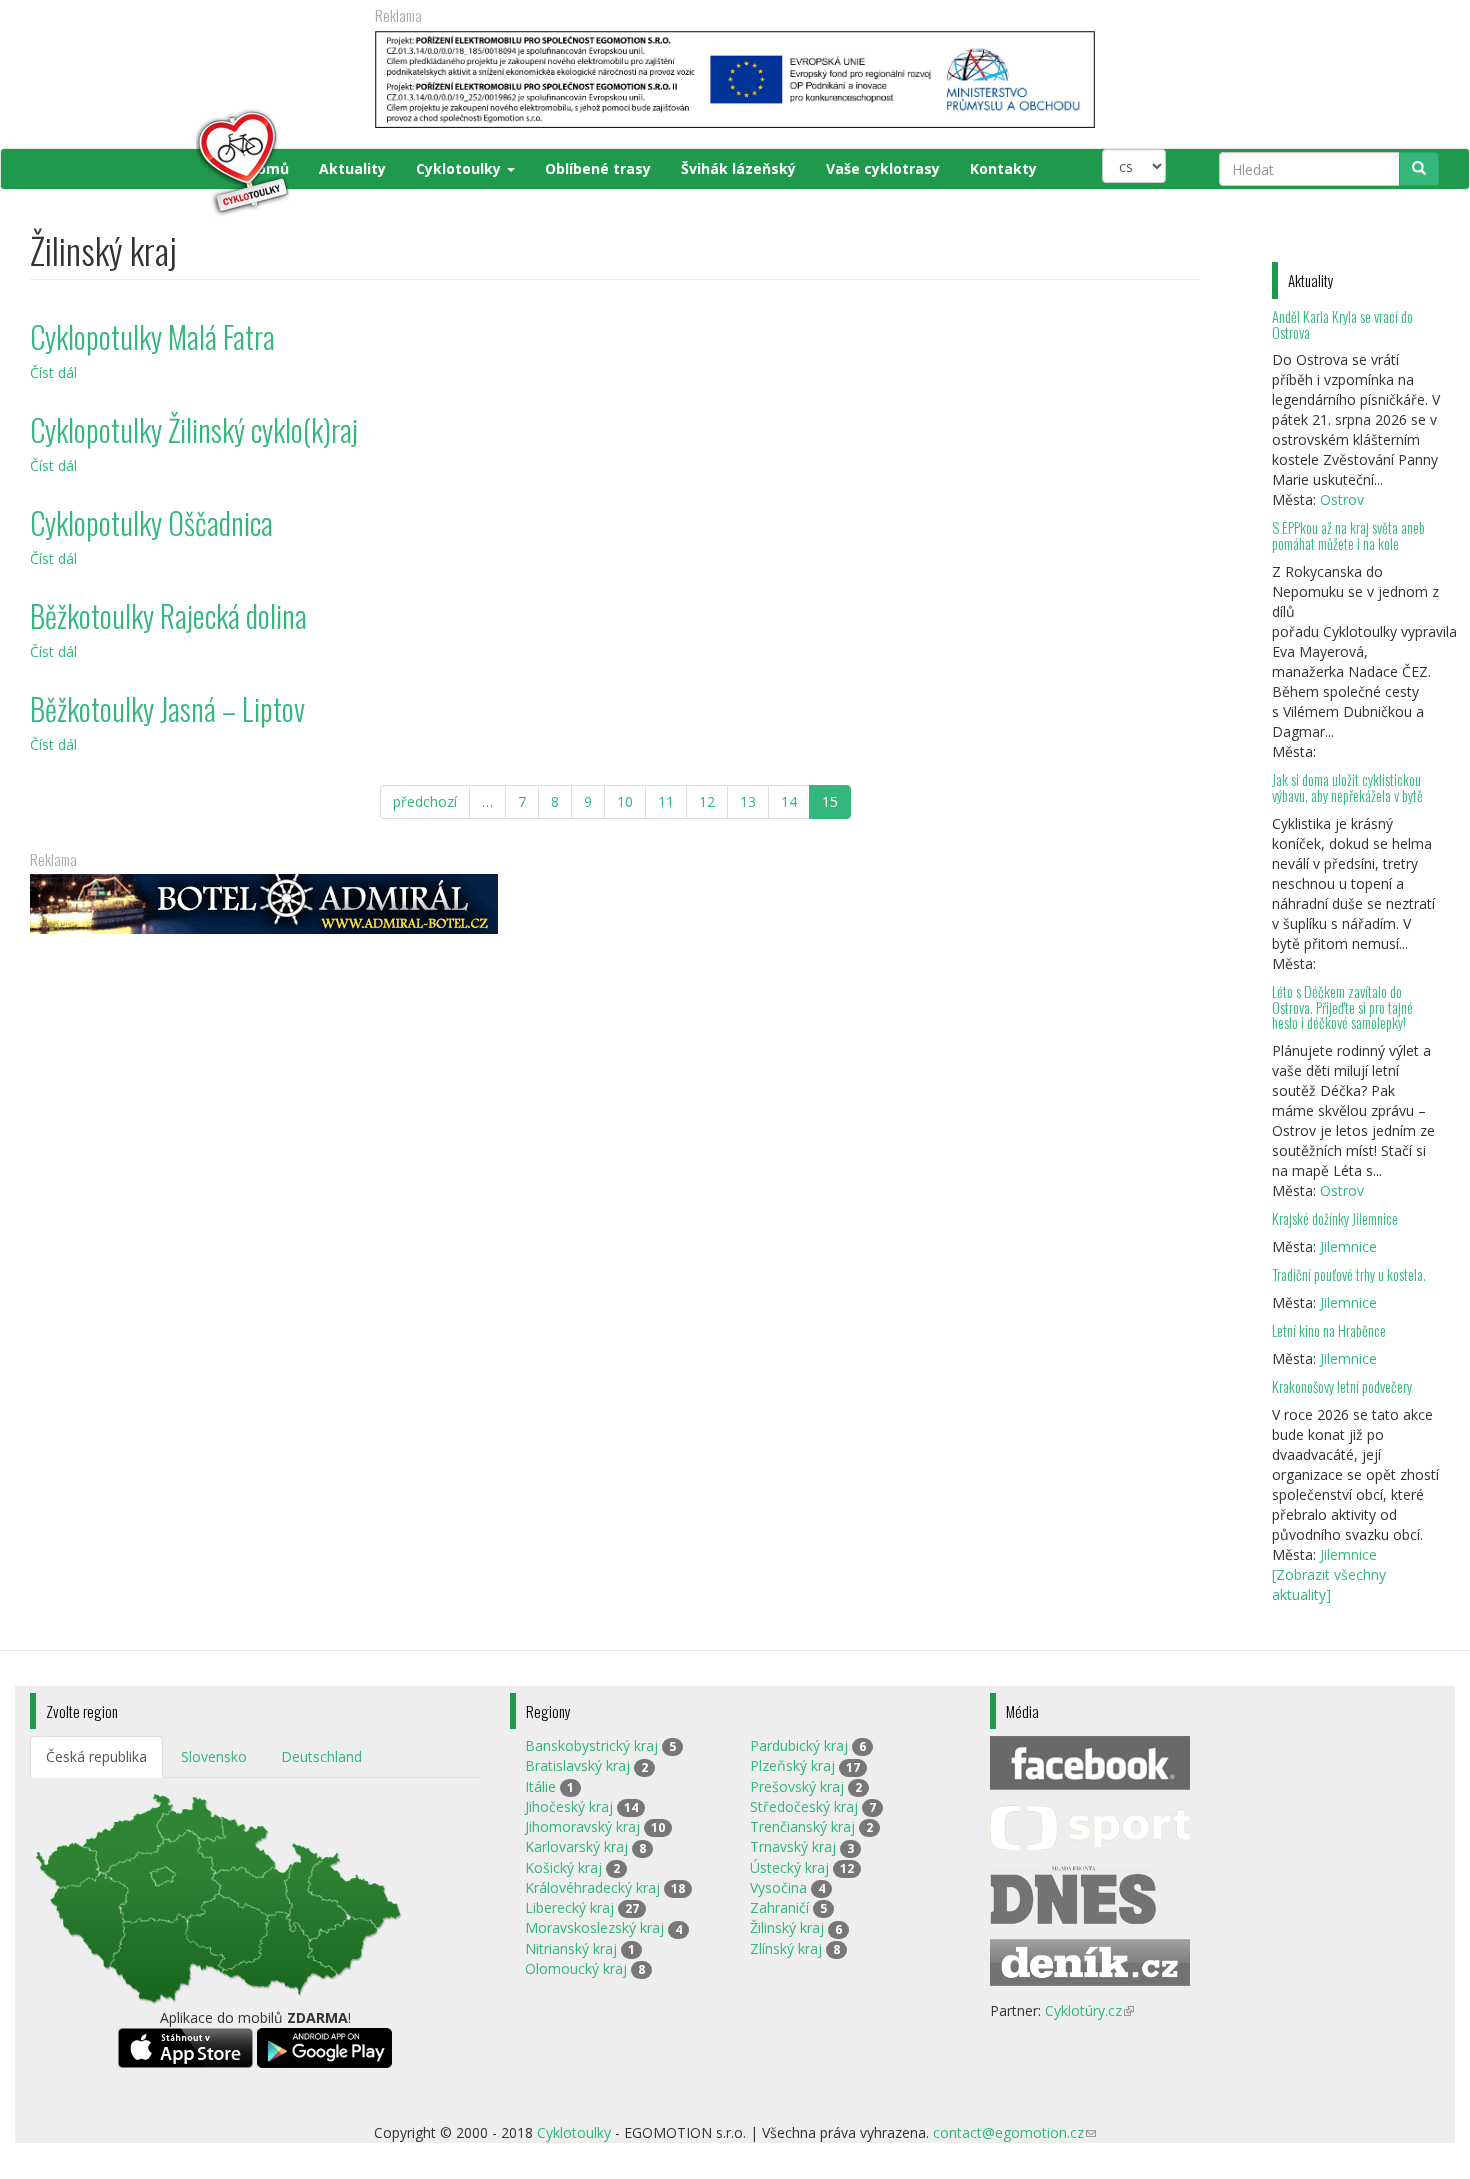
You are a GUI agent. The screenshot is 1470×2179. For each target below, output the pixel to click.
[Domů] (161, 163)
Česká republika (96, 1756)
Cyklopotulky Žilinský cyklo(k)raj (194, 429)
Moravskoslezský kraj (594, 1927)
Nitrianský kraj (571, 1948)
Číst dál (53, 372)
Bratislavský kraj (577, 1765)
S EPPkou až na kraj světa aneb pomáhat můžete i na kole (1348, 535)
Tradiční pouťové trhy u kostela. (1349, 1274)
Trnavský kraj (793, 1846)
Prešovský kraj (797, 1786)
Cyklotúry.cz (1089, 2010)
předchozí (425, 801)
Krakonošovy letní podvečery (1342, 1386)
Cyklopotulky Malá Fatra (152, 336)
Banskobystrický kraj (591, 1745)
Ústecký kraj (789, 1867)
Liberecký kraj (569, 1907)
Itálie (540, 1786)
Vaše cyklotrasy (883, 168)
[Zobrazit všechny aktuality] (1329, 1584)
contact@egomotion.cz (1014, 2132)
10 (625, 801)
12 (707, 801)
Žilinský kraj (787, 1927)
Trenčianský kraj (802, 1826)
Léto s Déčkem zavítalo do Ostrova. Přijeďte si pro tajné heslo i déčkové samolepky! (1342, 1007)
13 (748, 801)
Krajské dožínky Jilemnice (1335, 1218)
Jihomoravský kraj (582, 1826)
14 (789, 801)
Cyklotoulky (460, 168)
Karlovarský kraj (576, 1846)
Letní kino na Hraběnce (1329, 1330)
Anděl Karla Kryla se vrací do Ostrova (1342, 324)
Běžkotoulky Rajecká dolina (168, 615)
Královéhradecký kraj (592, 1887)
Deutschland (321, 1756)
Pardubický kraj (799, 1745)
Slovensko (214, 1756)
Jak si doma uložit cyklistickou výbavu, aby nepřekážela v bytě (1347, 787)
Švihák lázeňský (738, 168)
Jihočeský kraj (569, 1806)
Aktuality (352, 168)
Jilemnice (1348, 1246)
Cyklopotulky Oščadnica (151, 522)
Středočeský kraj (804, 1806)
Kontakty (1003, 168)
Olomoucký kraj (576, 1968)
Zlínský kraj (786, 1948)
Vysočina (778, 1887)
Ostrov (1342, 499)
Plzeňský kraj (792, 1765)
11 (666, 801)
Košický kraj (563, 1867)
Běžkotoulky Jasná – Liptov (167, 708)
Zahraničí (779, 1907)
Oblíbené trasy (598, 168)
